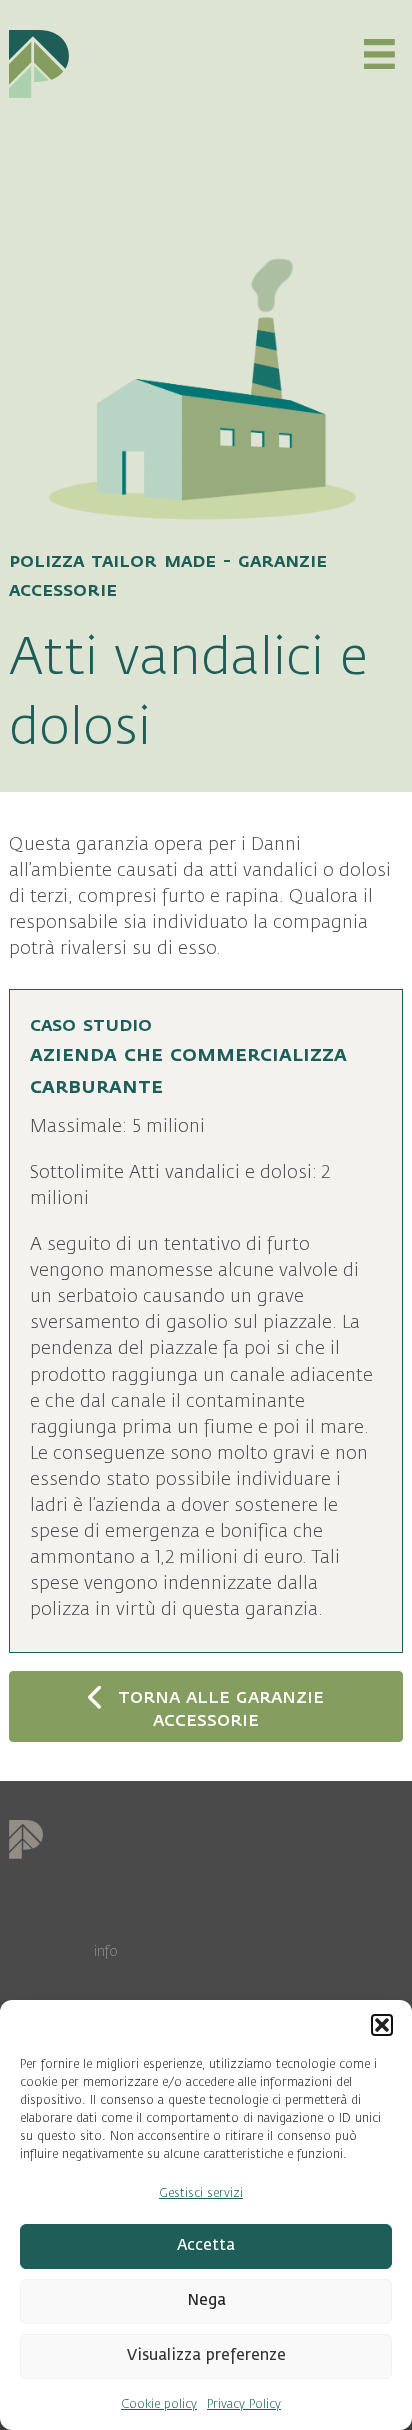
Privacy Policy (244, 2404)
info (106, 1951)
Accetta (206, 2245)
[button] (382, 2025)
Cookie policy (159, 2404)
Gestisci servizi (201, 2193)
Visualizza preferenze (206, 2355)
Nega (206, 2300)
